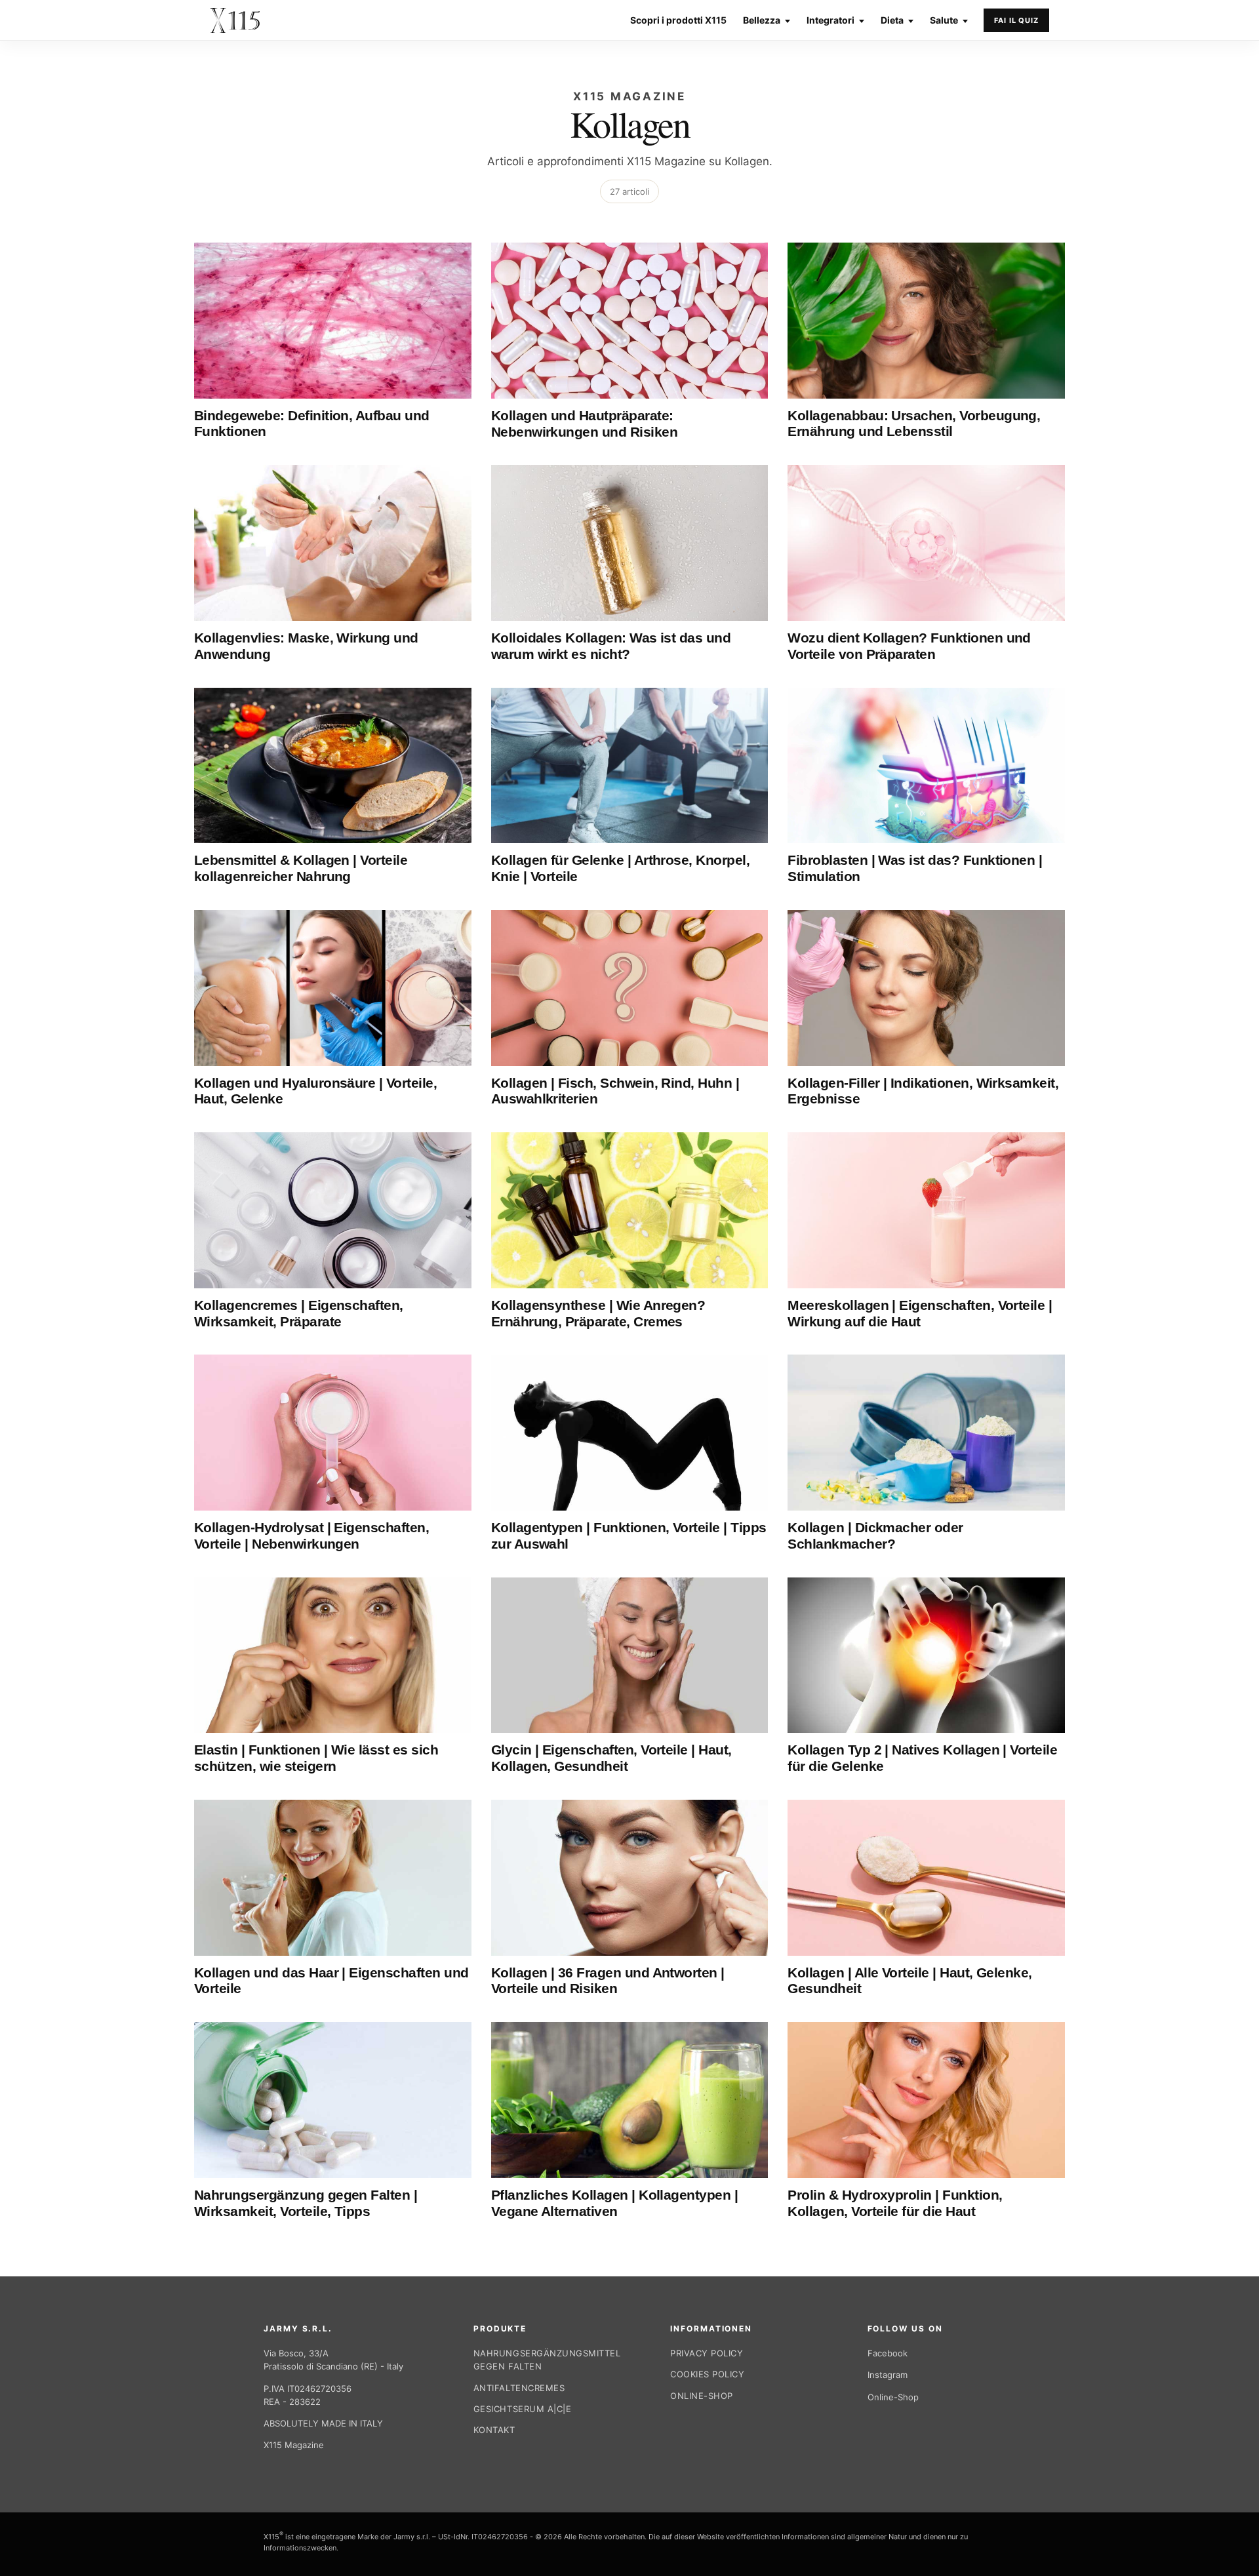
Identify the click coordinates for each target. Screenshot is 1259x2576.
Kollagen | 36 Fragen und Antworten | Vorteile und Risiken (608, 1981)
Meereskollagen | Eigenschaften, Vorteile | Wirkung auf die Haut (920, 1313)
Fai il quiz (1016, 20)
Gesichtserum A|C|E (522, 2409)
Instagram (888, 2375)
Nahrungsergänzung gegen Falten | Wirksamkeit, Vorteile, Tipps (306, 2203)
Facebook (888, 2353)
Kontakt (494, 2430)
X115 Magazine (294, 2445)
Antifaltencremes (519, 2388)
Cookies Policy (707, 2374)
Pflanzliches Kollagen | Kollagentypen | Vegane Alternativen (615, 2203)
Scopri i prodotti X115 (678, 20)
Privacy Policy (707, 2353)
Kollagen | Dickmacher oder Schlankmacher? (875, 1536)
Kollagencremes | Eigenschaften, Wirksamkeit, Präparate (299, 1313)
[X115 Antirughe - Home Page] (235, 20)
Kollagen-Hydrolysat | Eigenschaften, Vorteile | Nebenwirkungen (311, 1536)
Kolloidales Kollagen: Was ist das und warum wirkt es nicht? (611, 646)
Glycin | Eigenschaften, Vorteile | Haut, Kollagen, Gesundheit (611, 1758)
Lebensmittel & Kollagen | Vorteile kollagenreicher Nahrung (301, 868)
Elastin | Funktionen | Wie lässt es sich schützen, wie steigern (316, 1758)
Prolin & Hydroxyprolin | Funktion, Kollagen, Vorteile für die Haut (895, 2203)
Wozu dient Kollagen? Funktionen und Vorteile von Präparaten (909, 646)
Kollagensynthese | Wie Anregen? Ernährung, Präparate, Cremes (598, 1313)
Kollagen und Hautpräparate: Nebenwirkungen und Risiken (584, 424)
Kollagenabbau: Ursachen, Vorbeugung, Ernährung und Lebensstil (914, 424)
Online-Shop (702, 2396)
